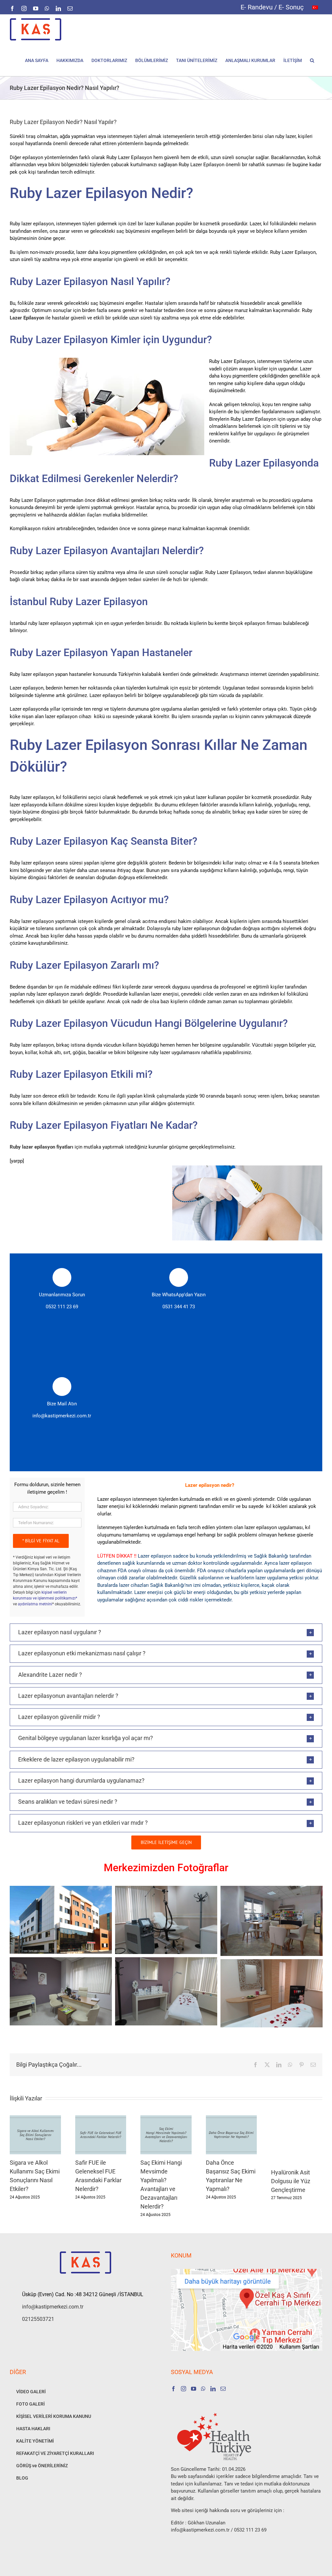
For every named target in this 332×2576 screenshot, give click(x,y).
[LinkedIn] (213, 2389)
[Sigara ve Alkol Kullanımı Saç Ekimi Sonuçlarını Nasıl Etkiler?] (35, 2118)
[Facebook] (173, 2389)
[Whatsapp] (203, 2389)
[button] (312, 60)
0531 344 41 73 (179, 1307)
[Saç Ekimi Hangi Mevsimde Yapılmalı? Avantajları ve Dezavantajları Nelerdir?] (166, 2118)
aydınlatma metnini (35, 1604)
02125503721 (38, 2319)
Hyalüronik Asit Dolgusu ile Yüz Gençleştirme (291, 2181)
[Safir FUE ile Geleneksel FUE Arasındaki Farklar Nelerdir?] (101, 2118)
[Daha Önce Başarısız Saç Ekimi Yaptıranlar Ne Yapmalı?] (231, 2118)
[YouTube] (194, 2389)
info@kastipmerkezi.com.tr (62, 1416)
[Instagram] (184, 2389)
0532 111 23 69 (62, 1307)
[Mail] (223, 2389)
